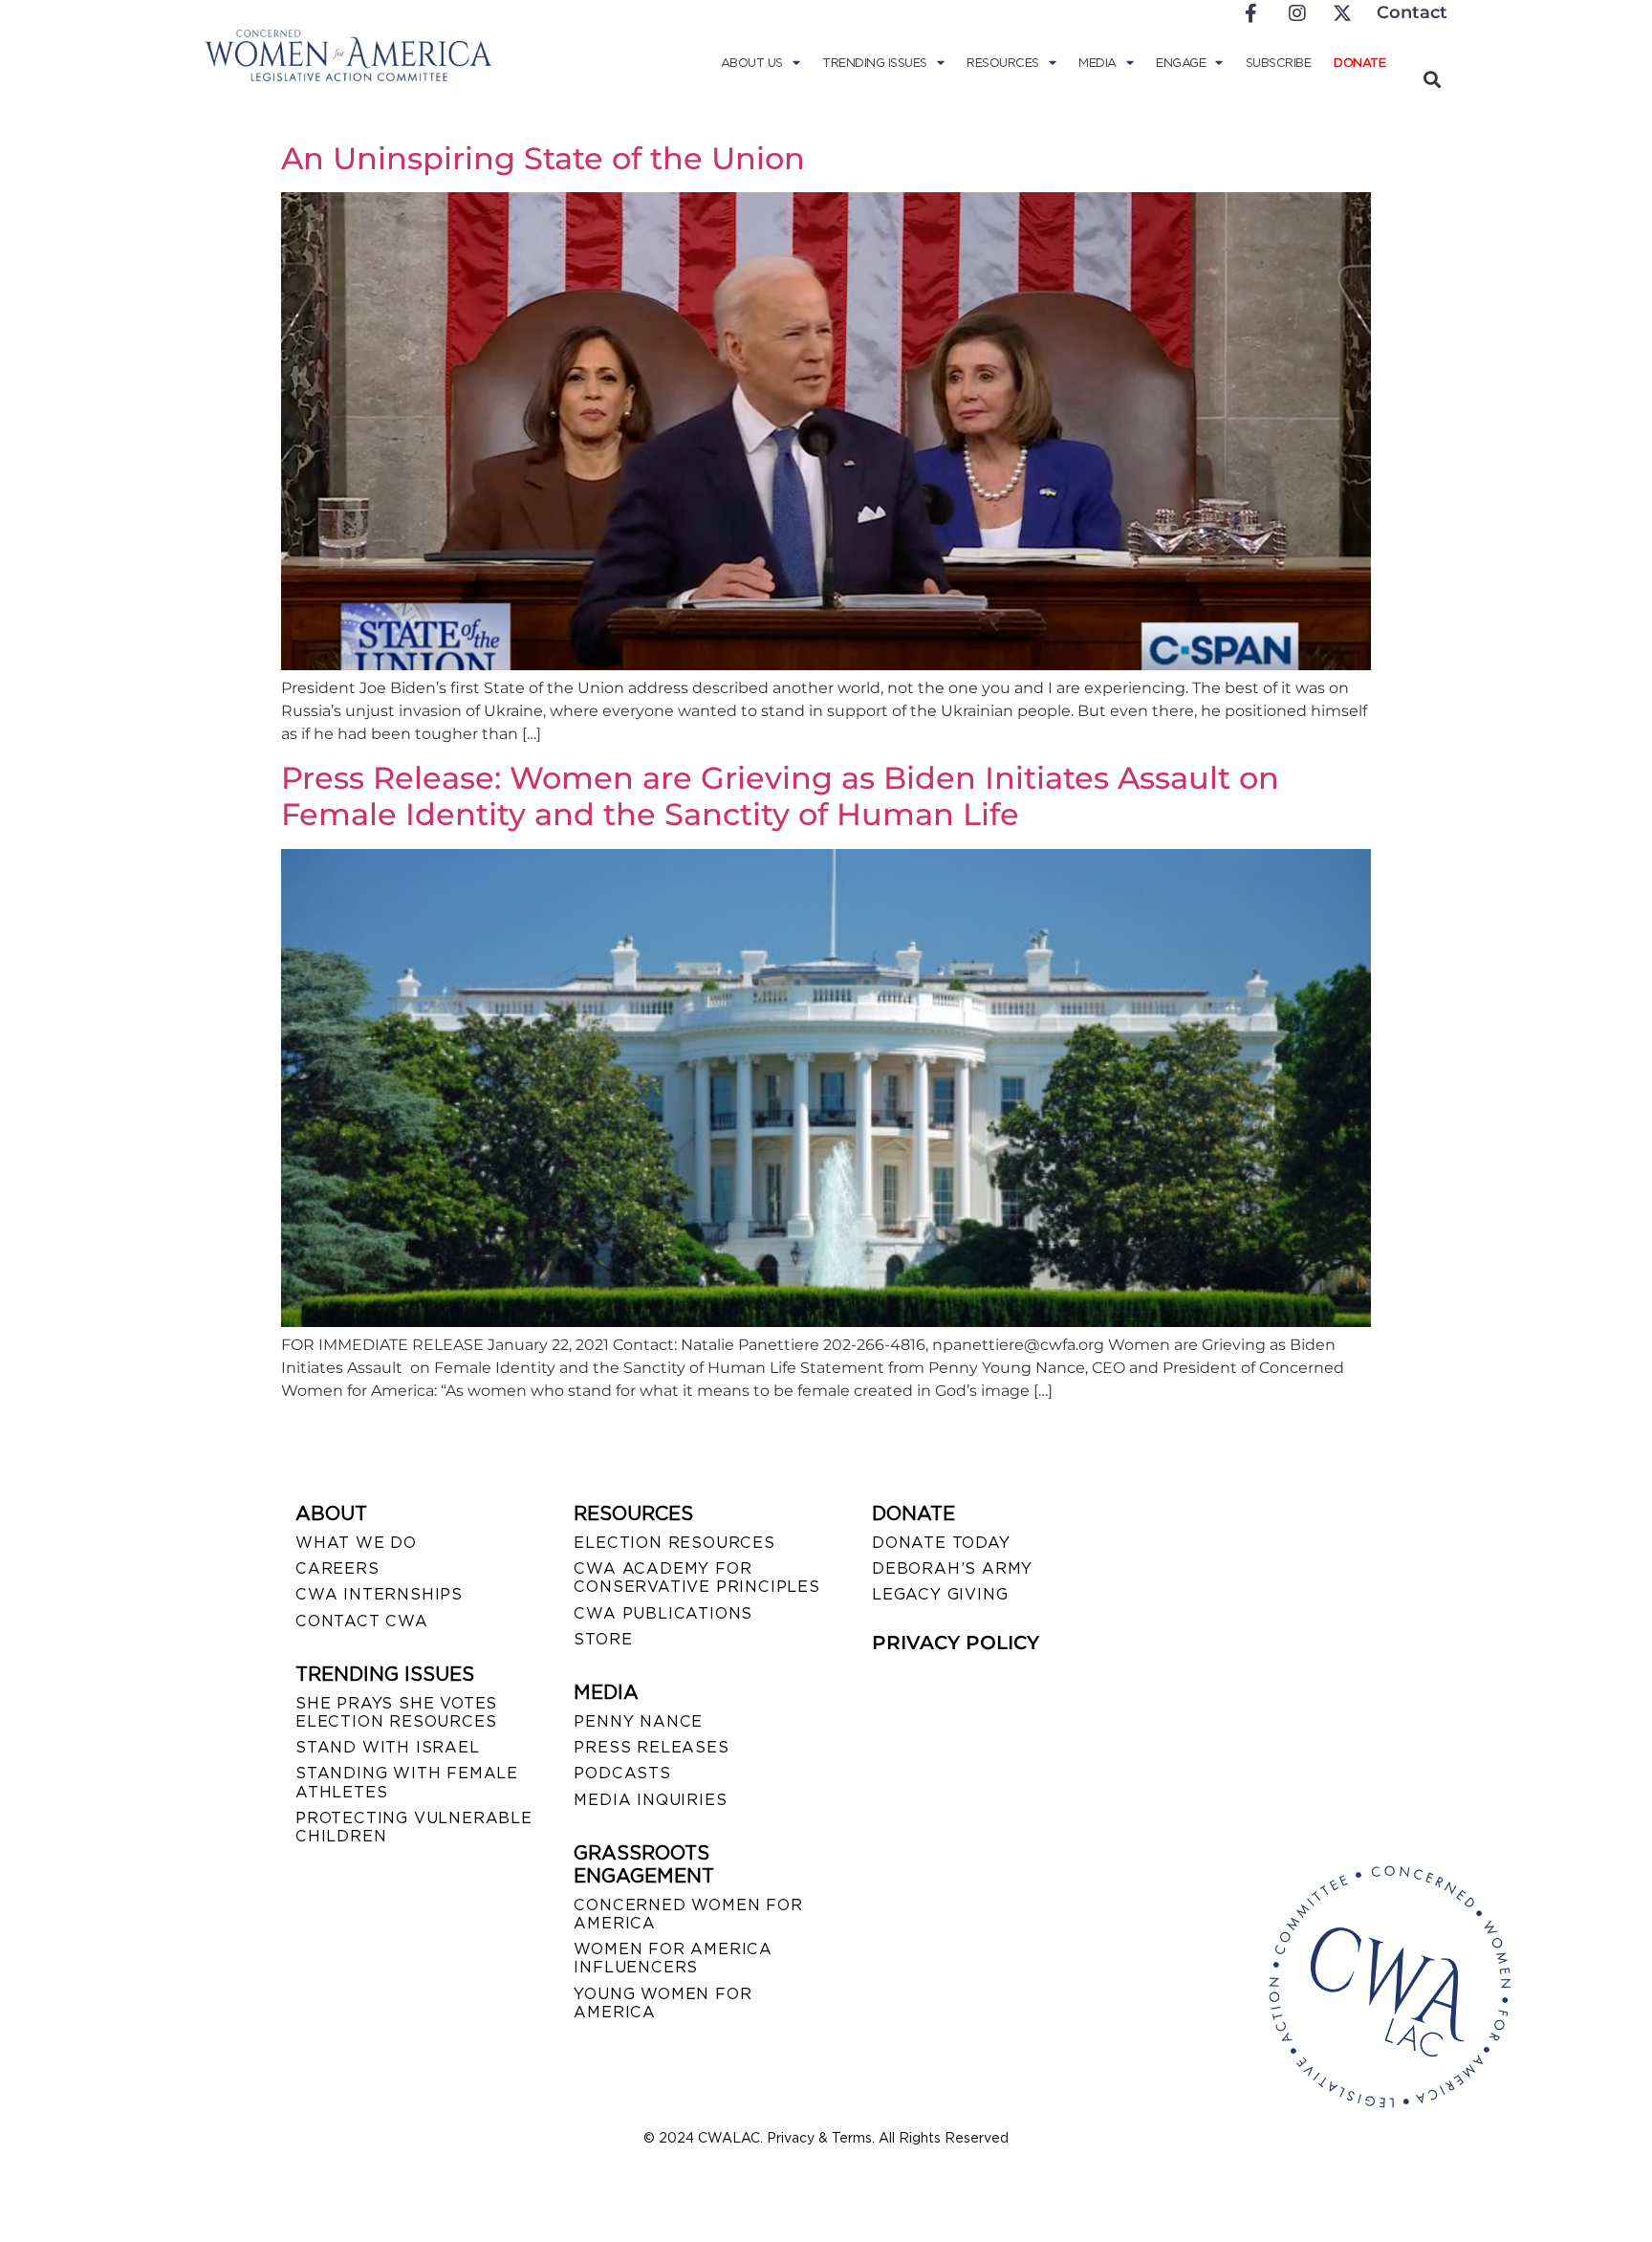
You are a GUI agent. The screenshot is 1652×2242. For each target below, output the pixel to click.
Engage (1181, 63)
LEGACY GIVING (940, 1594)
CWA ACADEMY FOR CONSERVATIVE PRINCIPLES (696, 1578)
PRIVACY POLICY (956, 1643)
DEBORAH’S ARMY (952, 1568)
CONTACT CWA (362, 1621)
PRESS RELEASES (651, 1747)
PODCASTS (622, 1773)
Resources (1003, 63)
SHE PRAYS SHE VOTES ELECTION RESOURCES (396, 1712)
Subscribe (1279, 63)
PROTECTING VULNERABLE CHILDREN (414, 1827)
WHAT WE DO (356, 1543)
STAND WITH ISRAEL (388, 1747)
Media (1098, 63)
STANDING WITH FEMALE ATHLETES (407, 1782)
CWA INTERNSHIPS (379, 1594)
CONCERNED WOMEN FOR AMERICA (688, 1914)
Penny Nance (638, 1721)
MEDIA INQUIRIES (650, 1800)
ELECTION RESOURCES (674, 1543)
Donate (1359, 63)
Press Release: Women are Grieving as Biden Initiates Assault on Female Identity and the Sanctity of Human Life (780, 796)
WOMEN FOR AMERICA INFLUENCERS (673, 1958)
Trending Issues (875, 63)
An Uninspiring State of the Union (543, 158)
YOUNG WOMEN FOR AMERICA (663, 2003)
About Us (752, 63)
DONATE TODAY (941, 1543)
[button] (1432, 79)
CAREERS (337, 1568)
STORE (603, 1639)
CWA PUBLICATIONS (663, 1613)
